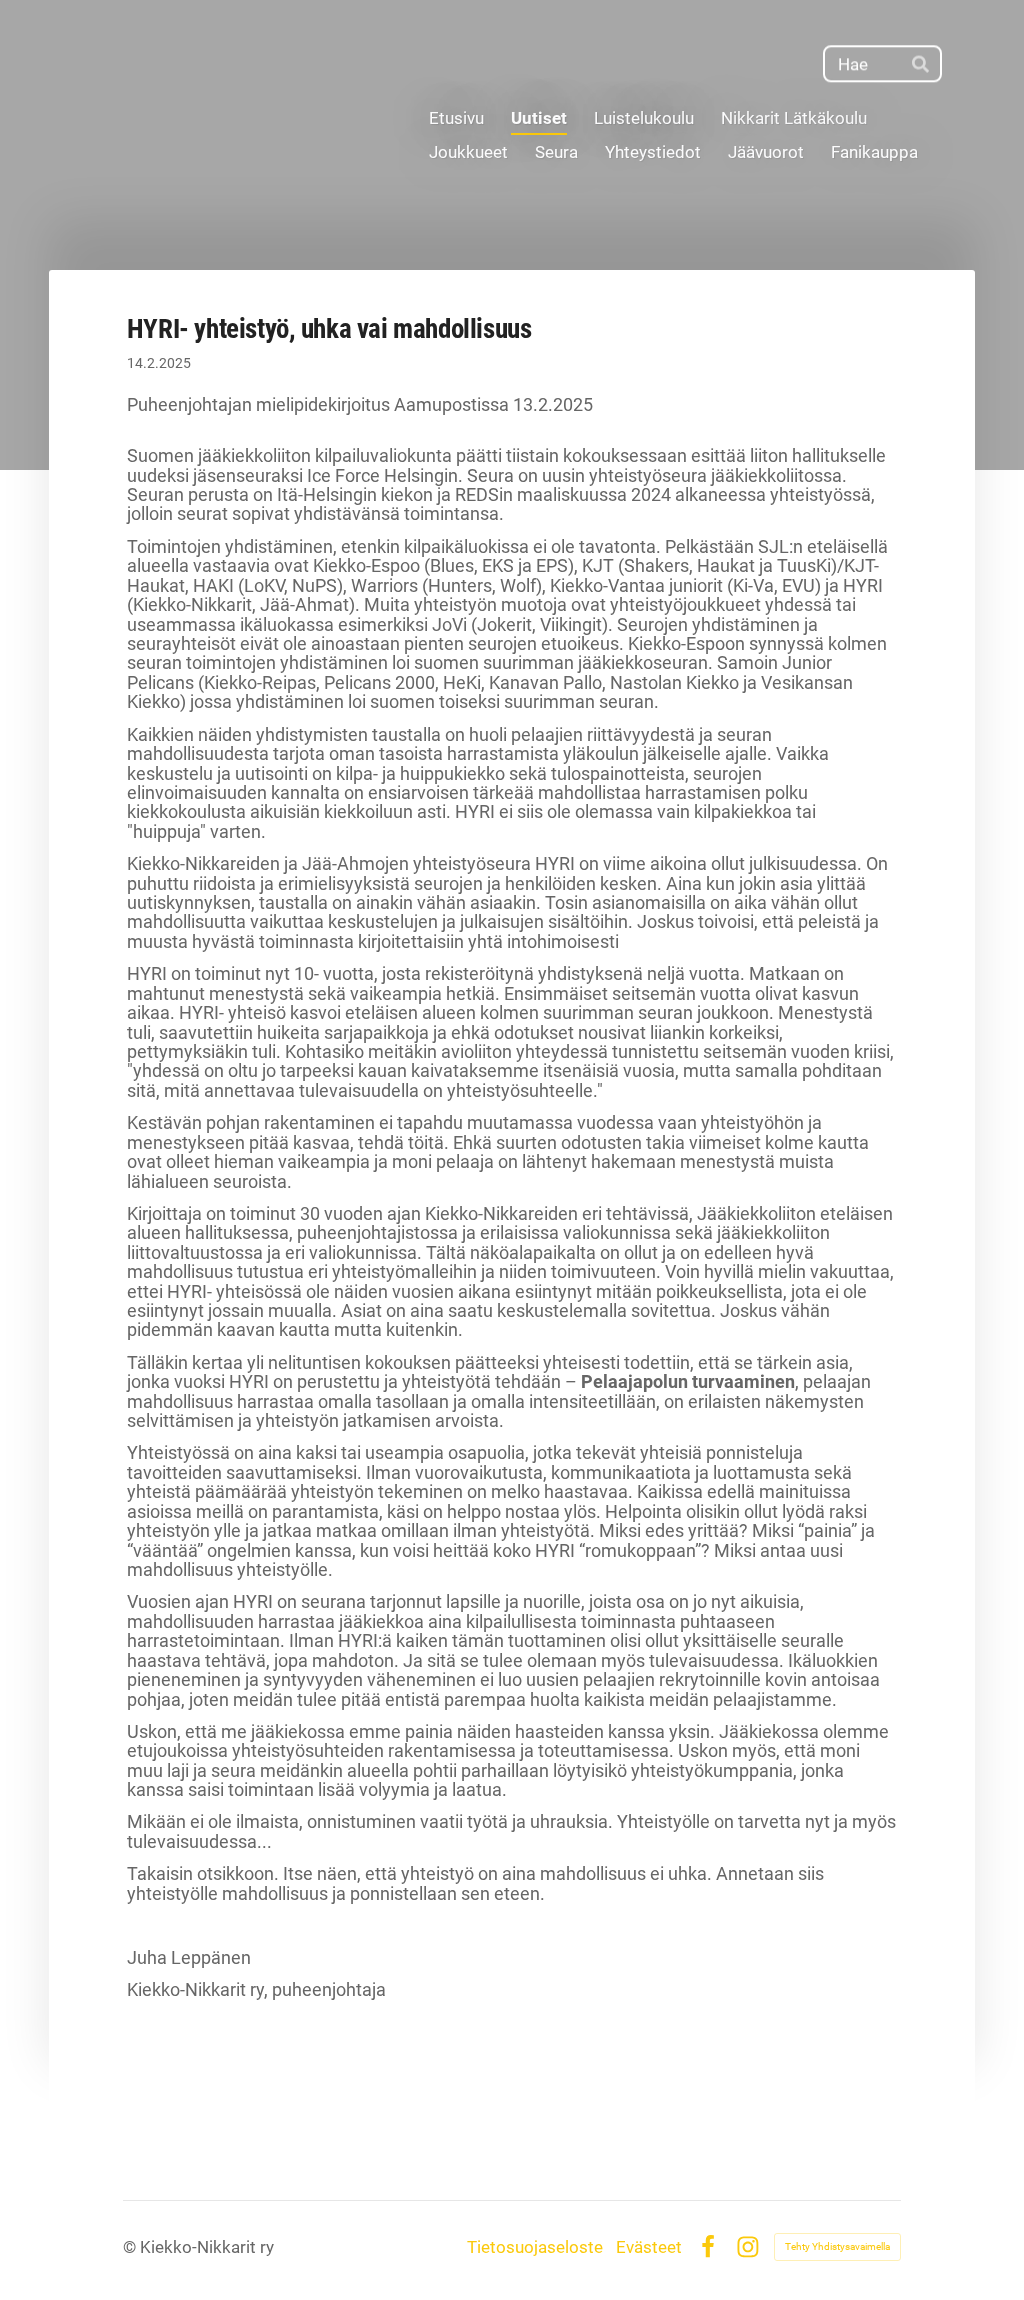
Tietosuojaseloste (535, 2247)
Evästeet (649, 2247)
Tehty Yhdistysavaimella (837, 2246)
